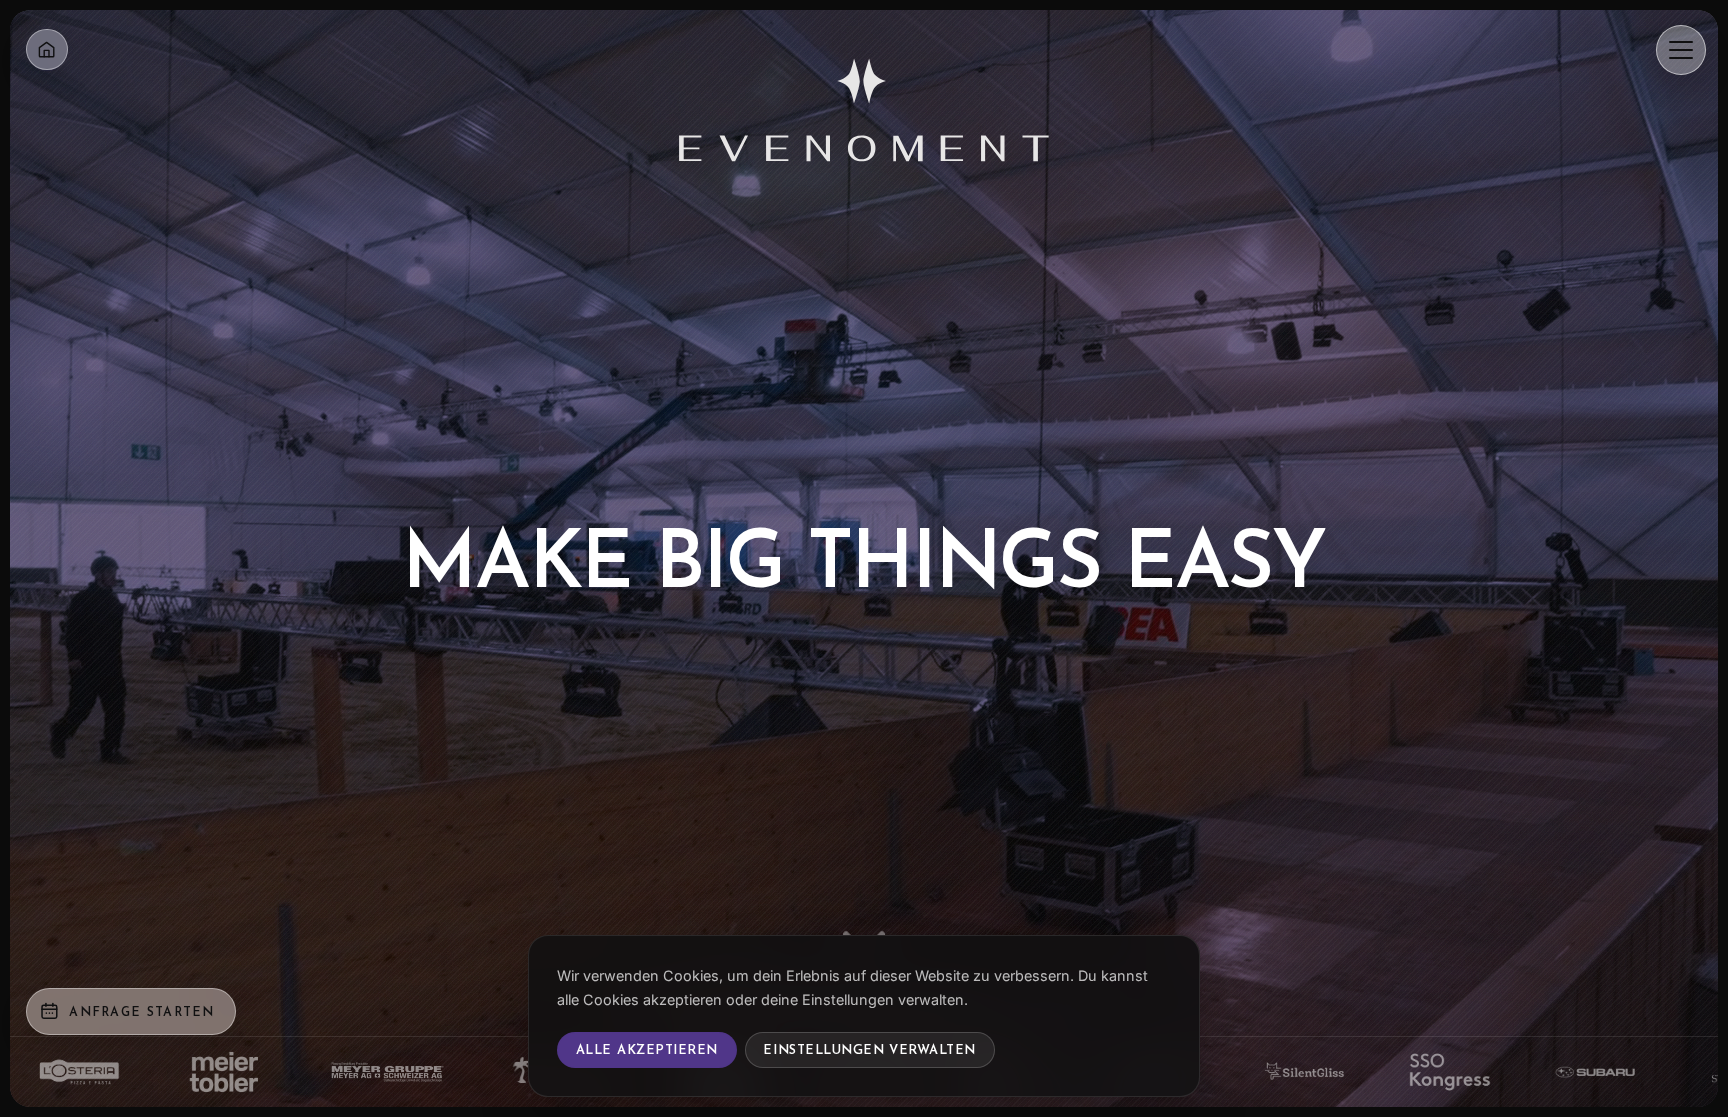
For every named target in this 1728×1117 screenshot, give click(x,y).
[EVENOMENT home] (864, 102)
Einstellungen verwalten (869, 1049)
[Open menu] (1681, 50)
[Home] (47, 50)
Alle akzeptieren (647, 1049)
